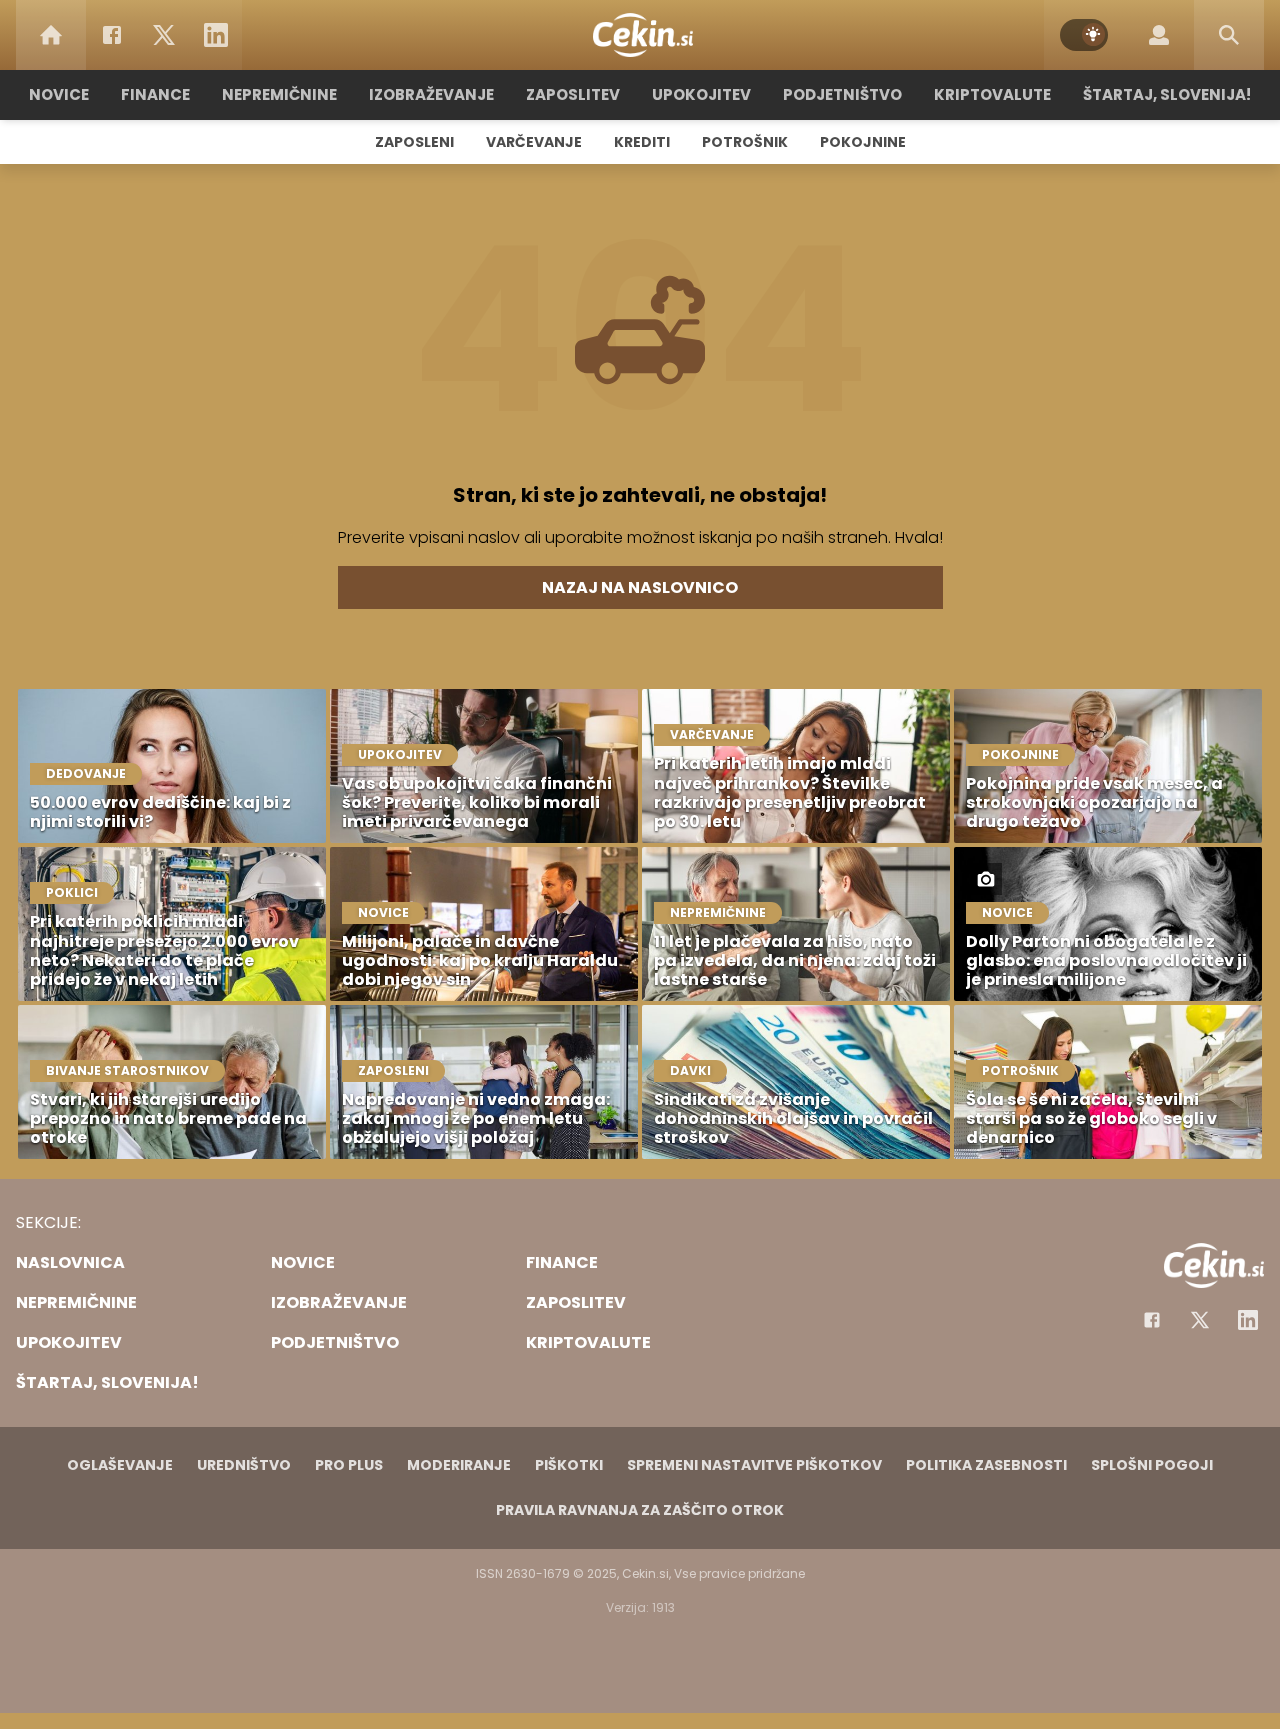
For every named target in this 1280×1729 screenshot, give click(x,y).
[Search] (1229, 35)
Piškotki (569, 1465)
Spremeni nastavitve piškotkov (754, 1465)
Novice (59, 94)
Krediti (642, 142)
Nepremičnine (279, 94)
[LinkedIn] (216, 35)
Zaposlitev (573, 94)
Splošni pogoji (1152, 1465)
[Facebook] (112, 35)
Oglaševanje (120, 1465)
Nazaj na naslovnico (640, 587)
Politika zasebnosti (986, 1465)
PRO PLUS (349, 1465)
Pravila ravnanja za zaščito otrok (640, 1510)
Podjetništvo (842, 94)
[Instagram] (1248, 1320)
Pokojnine (863, 142)
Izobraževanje (431, 94)
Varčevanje (534, 142)
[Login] (1159, 35)
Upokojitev (701, 94)
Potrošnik (745, 142)
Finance (155, 94)
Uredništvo (244, 1465)
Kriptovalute (992, 94)
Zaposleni (414, 142)
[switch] (1084, 35)
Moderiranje (459, 1465)
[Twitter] (164, 35)
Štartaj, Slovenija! (1167, 94)
